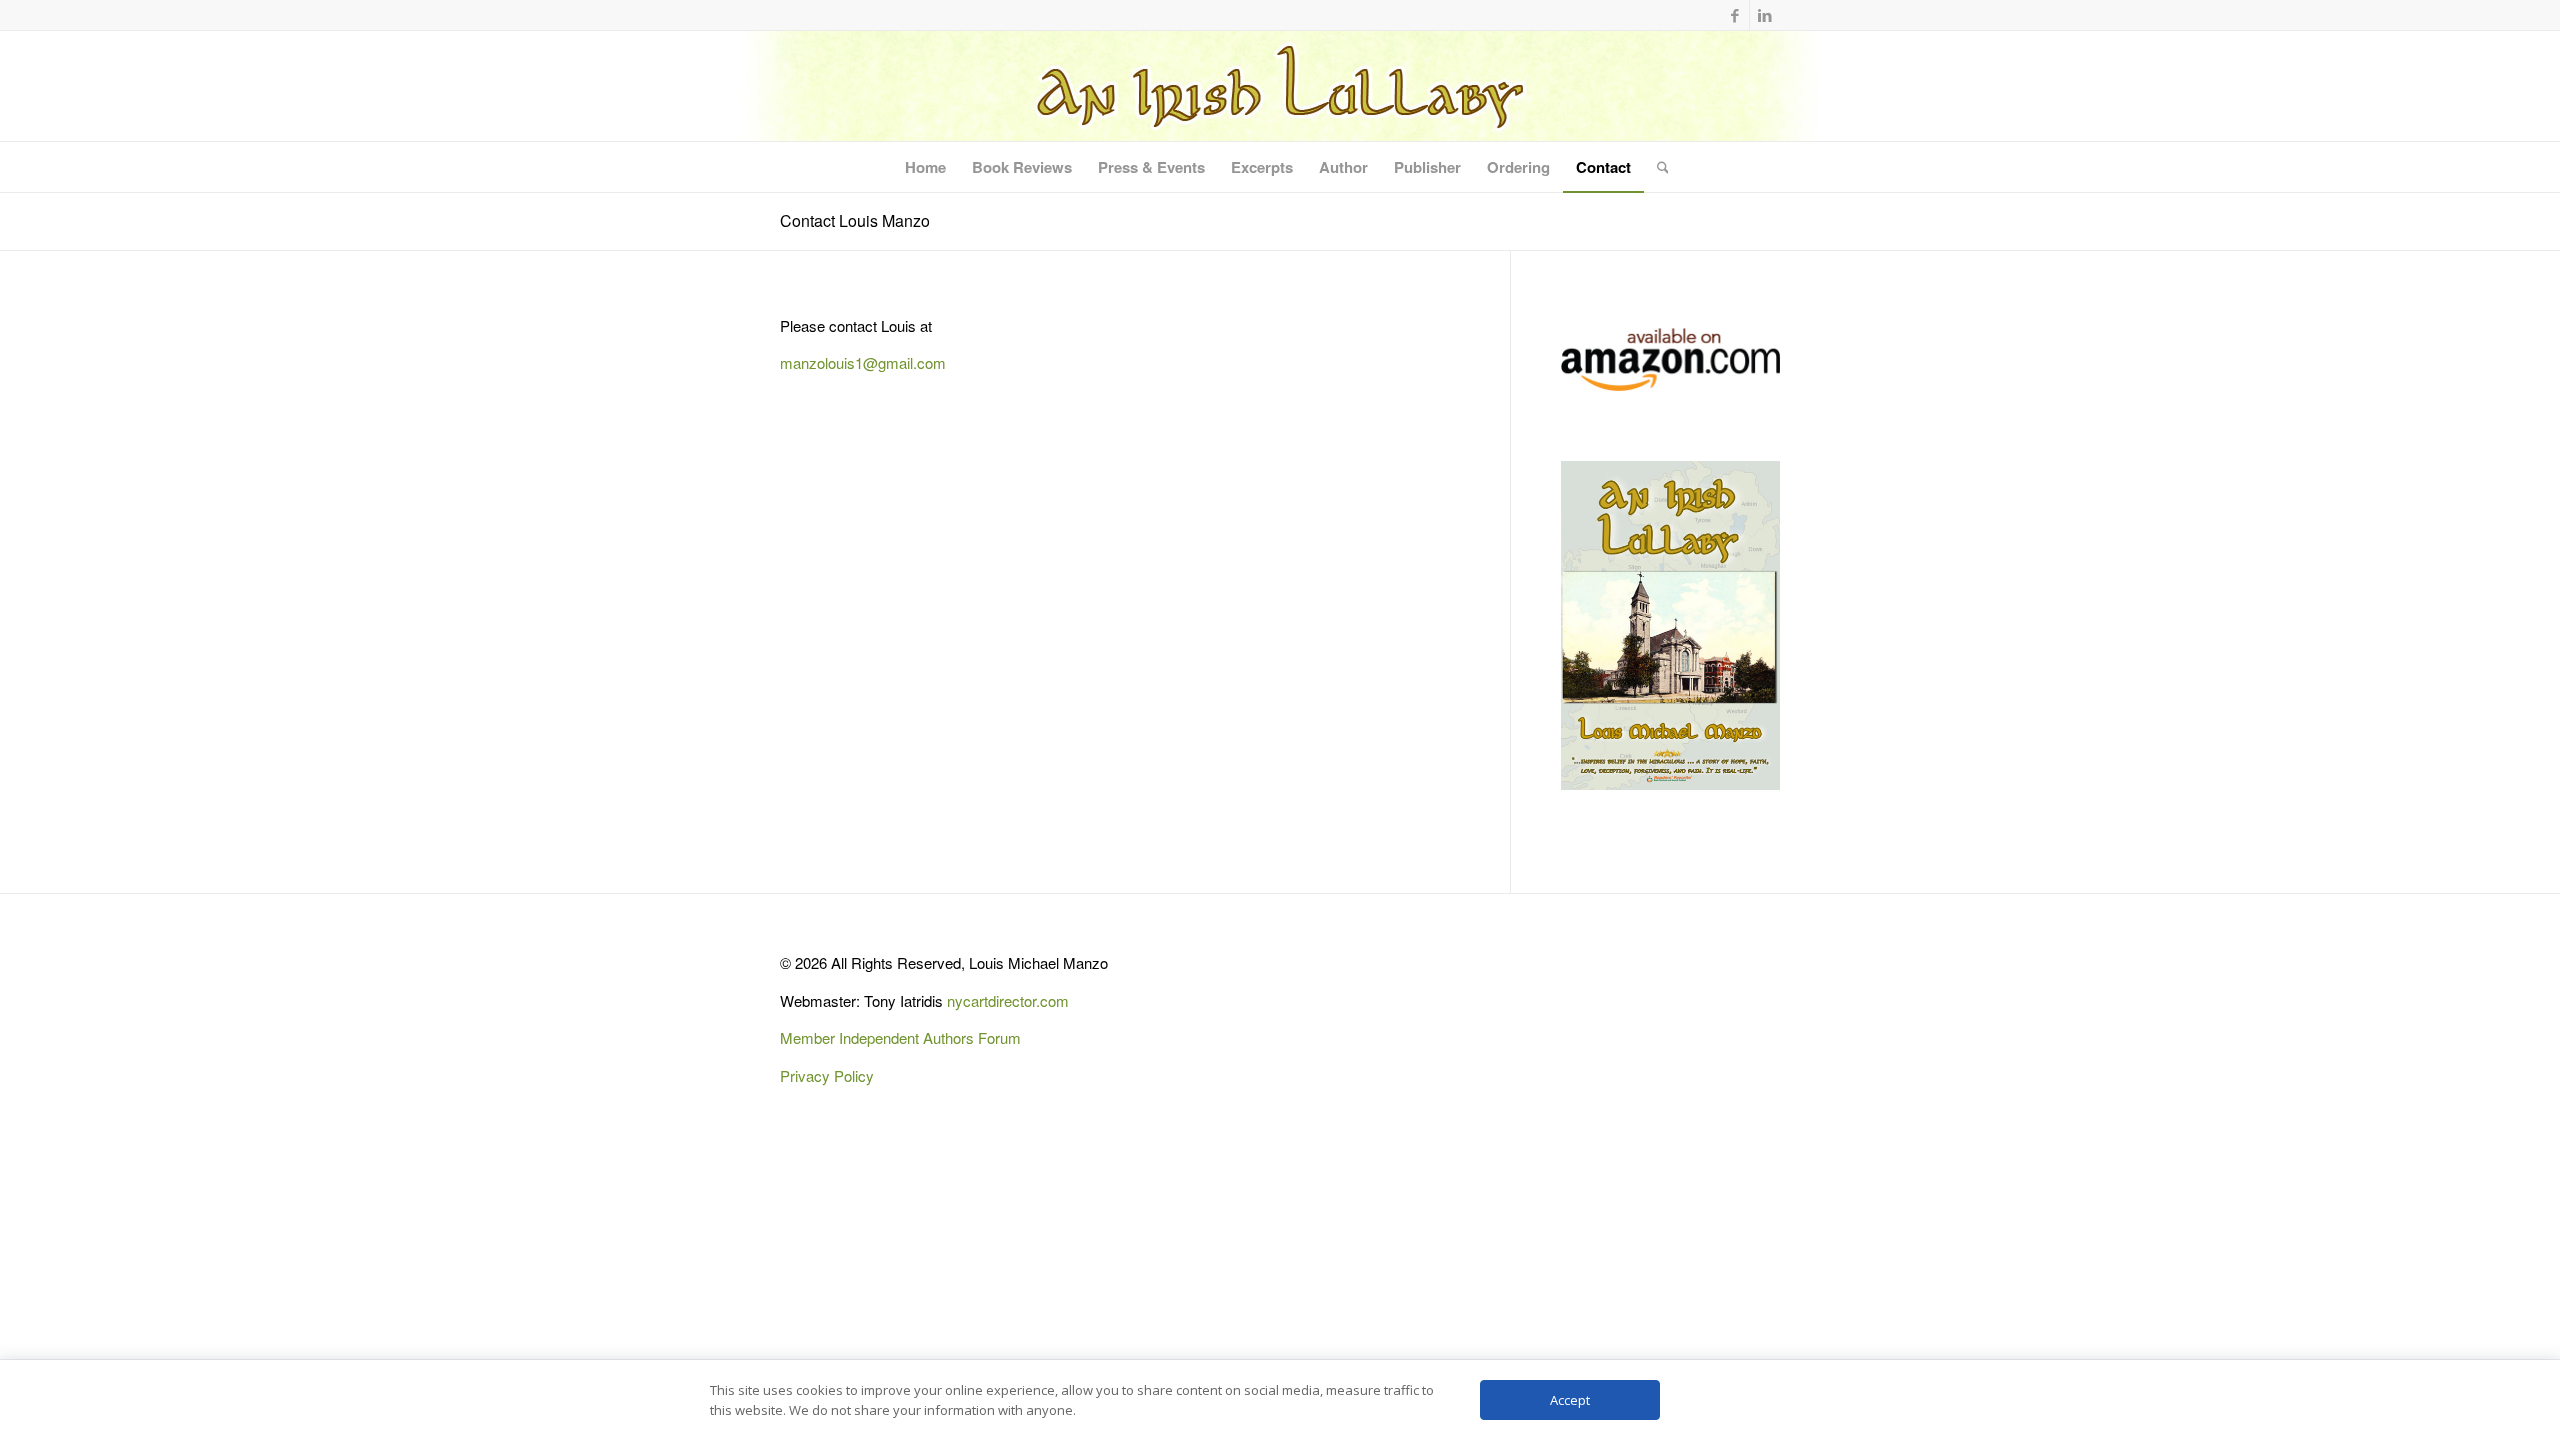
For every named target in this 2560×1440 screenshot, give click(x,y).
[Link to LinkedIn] (1765, 15)
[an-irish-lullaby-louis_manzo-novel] (1280, 86)
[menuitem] (925, 167)
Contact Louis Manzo (855, 220)
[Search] (1656, 167)
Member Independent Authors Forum (900, 1037)
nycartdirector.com (1008, 1000)
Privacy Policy (827, 1075)
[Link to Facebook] (1734, 15)
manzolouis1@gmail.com (863, 362)
